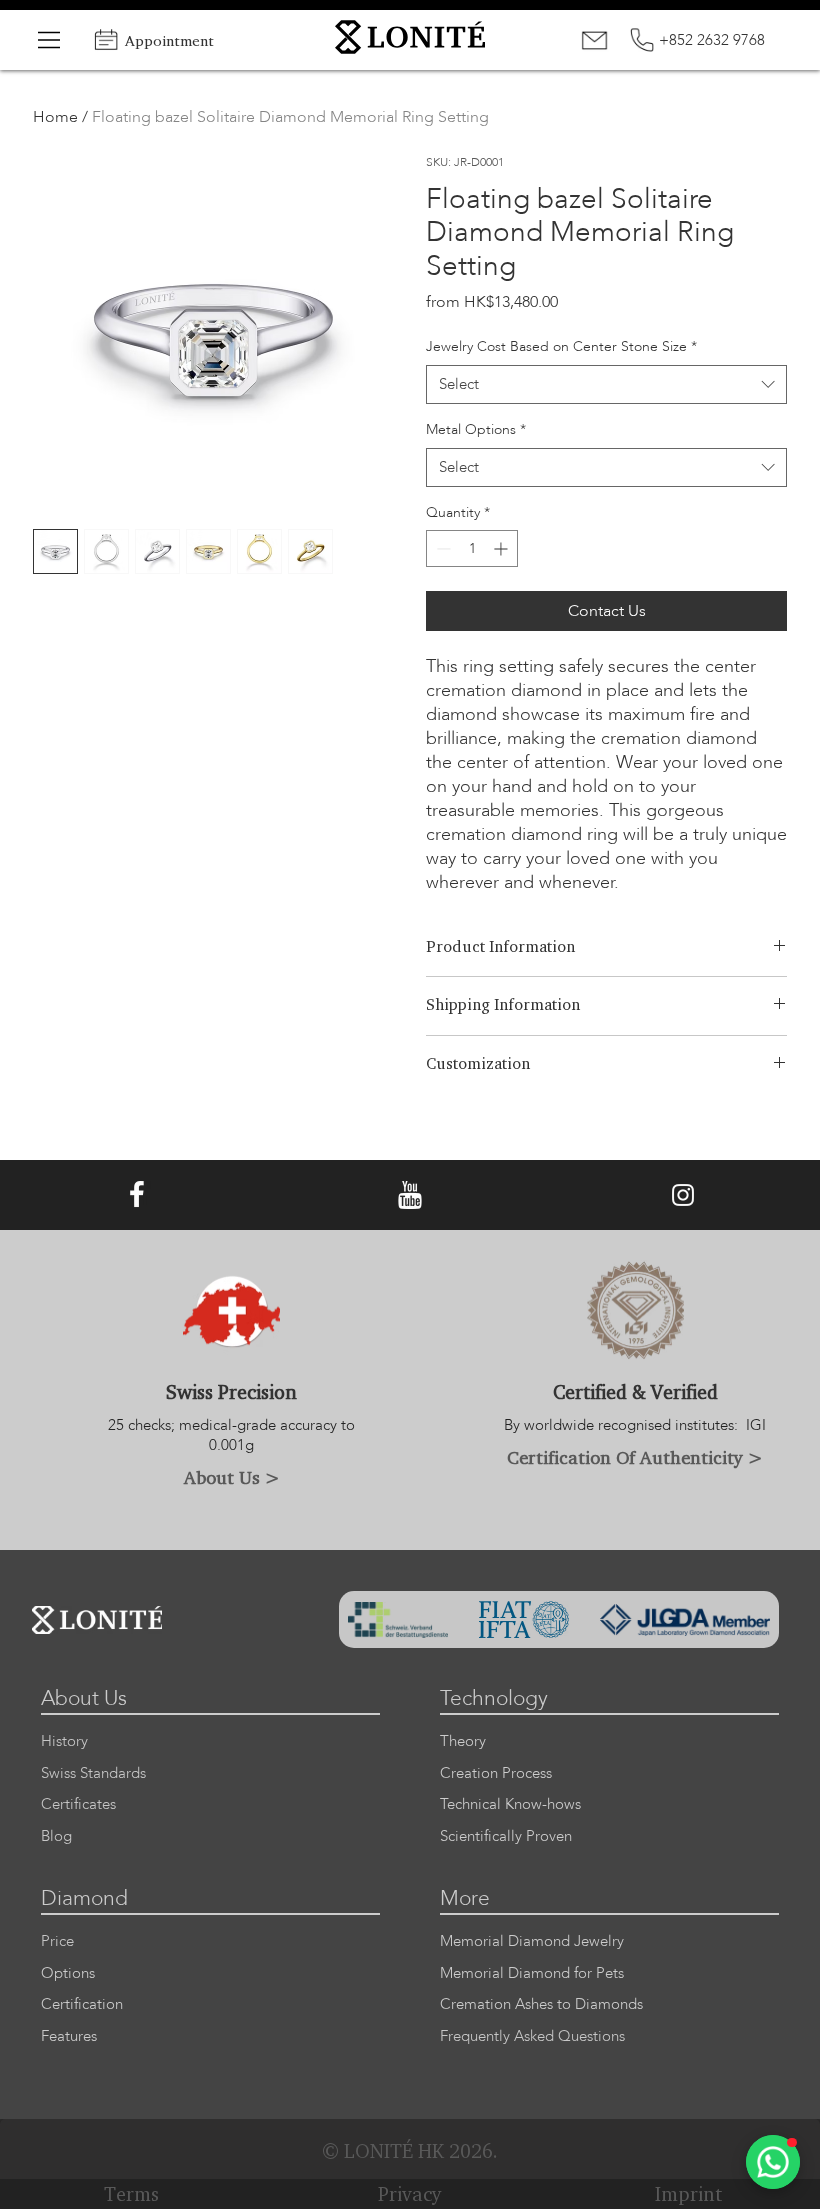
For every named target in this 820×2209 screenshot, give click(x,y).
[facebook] (137, 1195)
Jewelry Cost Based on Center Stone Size (561, 346)
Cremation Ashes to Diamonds (541, 2004)
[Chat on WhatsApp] (773, 2162)
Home (55, 117)
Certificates (78, 1804)
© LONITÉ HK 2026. (410, 2151)
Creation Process (496, 1773)
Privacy (410, 2194)
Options (68, 1973)
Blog (56, 1836)
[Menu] (50, 40)
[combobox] (606, 384)
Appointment (169, 40)
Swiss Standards (93, 1773)
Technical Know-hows (510, 1804)
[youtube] (410, 1195)
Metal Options (476, 429)
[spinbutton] (472, 548)
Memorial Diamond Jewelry (532, 1941)
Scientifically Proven (506, 1836)
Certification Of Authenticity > (635, 1457)
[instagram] (683, 1195)
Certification (82, 2004)
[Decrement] (441, 548)
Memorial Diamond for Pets (532, 1973)
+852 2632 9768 (712, 40)
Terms (131, 2194)
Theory (463, 1741)
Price (57, 1941)
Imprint (688, 2194)
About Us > (232, 1477)
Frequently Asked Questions (532, 2036)
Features (69, 2036)
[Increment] (502, 548)
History (64, 1741)
